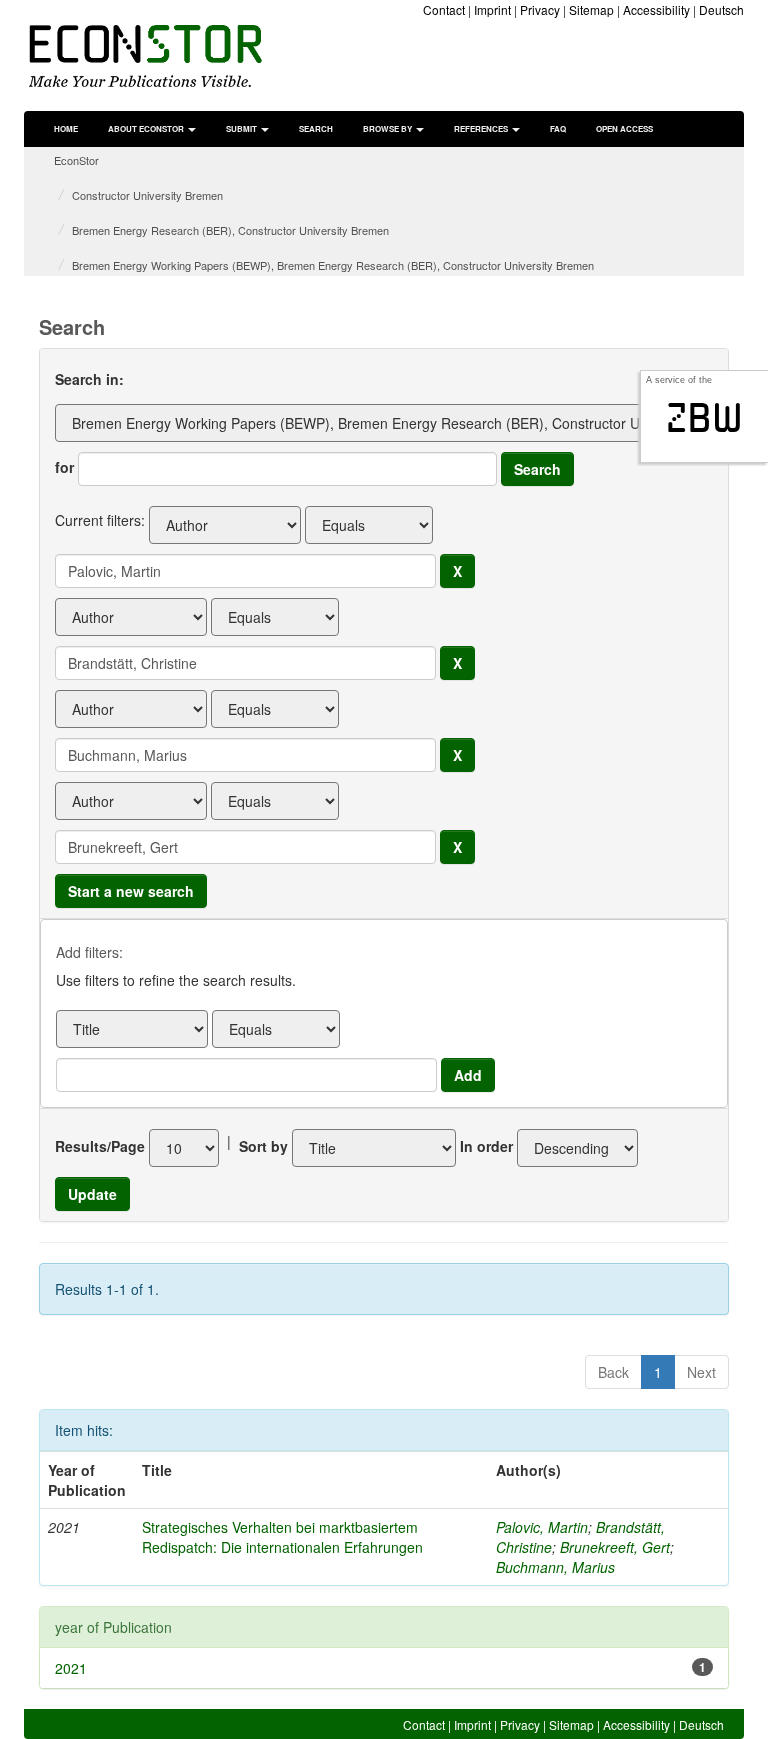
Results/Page (100, 1146)
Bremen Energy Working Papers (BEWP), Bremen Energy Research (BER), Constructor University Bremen (333, 265)
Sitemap (591, 9)
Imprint (492, 9)
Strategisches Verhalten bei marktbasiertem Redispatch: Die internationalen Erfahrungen (282, 1537)
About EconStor (147, 128)
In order (486, 1146)
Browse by (388, 128)
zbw (704, 418)
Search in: (89, 379)
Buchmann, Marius (555, 1567)
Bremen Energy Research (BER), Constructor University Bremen (230, 230)
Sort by (263, 1146)
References (482, 128)
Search (316, 128)
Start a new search (131, 891)
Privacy (540, 9)
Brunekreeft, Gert (615, 1547)
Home (66, 128)
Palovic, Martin (542, 1527)
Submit (242, 128)
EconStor (76, 160)
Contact (444, 9)
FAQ (558, 128)
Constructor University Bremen (147, 195)
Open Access (624, 128)
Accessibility (656, 9)
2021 (71, 1668)
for (64, 467)
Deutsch (721, 9)
